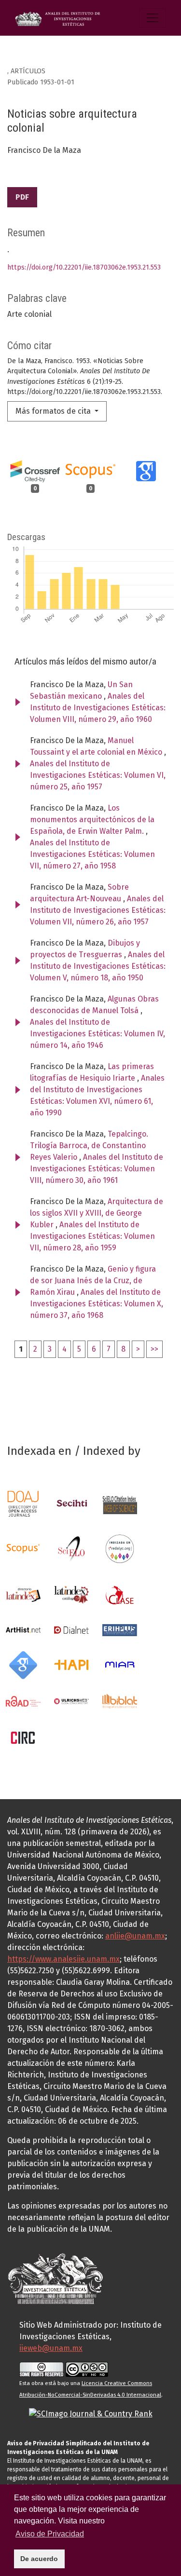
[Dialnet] (71, 1629)
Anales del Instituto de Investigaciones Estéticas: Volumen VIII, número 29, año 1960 (98, 708)
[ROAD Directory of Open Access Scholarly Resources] (23, 1701)
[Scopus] (23, 1548)
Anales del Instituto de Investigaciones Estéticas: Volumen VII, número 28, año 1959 (92, 1236)
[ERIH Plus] (120, 1629)
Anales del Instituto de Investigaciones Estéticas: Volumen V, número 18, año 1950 (98, 966)
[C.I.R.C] (23, 1737)
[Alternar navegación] (153, 18)
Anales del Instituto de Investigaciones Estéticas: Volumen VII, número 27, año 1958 (92, 854)
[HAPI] (71, 1664)
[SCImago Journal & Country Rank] (91, 2413)
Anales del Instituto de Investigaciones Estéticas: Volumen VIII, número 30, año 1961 (97, 1169)
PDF (22, 197)
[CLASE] (120, 1594)
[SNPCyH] (71, 1503)
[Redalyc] (120, 1548)
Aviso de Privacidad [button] (50, 2534)
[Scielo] (71, 1548)
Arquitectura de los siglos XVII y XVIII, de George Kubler (97, 1213)
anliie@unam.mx (135, 1936)
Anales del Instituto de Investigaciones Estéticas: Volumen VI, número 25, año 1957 (98, 775)
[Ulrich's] (71, 1701)
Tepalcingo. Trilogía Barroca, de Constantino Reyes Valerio (89, 1146)
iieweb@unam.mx (51, 2348)
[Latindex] (23, 1594)
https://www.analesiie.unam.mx (63, 1959)
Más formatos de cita (54, 411)
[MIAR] (120, 1664)
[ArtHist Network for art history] (23, 1629)
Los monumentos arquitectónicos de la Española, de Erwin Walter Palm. (92, 820)
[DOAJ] (23, 1503)
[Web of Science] (120, 1503)
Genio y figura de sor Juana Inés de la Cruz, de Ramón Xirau (93, 1281)
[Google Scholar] (23, 1664)
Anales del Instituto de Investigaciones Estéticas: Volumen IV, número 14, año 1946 (97, 1034)
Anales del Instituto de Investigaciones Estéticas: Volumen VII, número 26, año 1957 (98, 910)
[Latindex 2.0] (71, 1594)
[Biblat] (120, 1701)
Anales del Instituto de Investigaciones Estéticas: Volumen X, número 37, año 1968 (97, 1304)
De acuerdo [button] (39, 2559)
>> (154, 1349)
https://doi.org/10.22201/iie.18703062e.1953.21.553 (84, 267)
